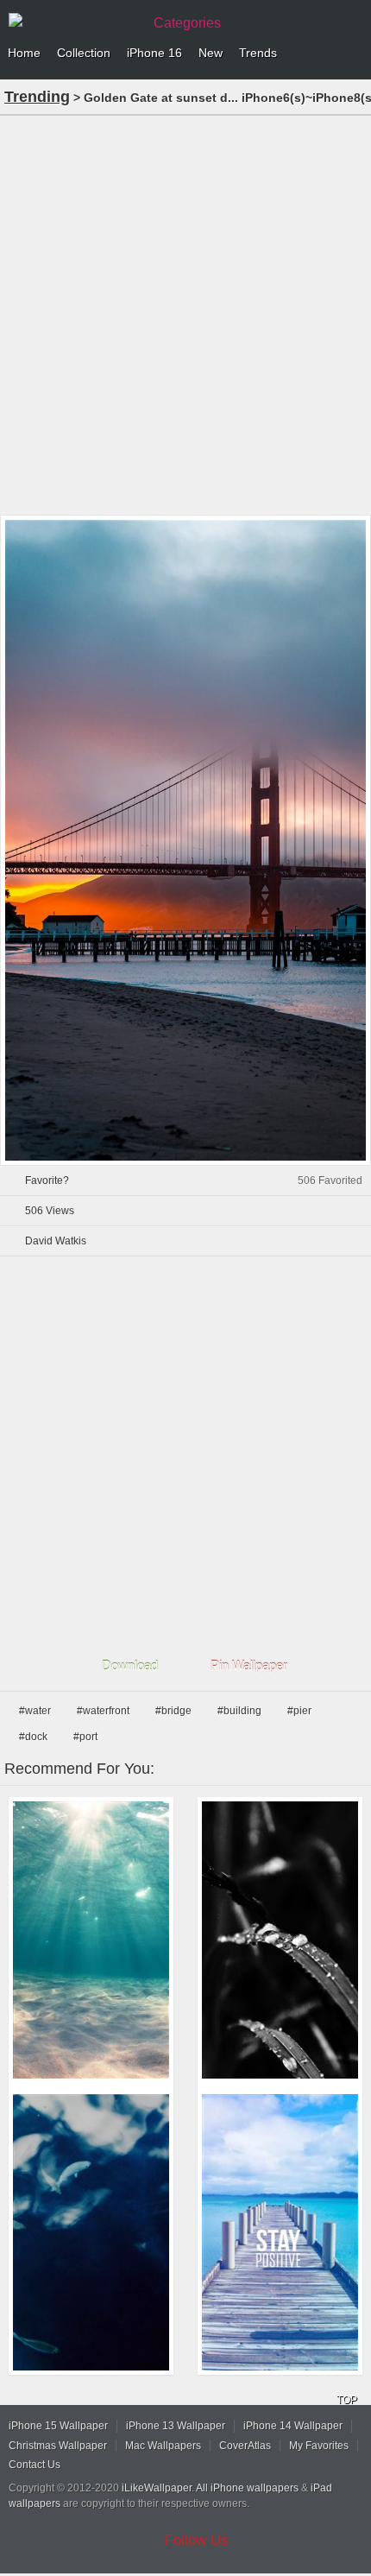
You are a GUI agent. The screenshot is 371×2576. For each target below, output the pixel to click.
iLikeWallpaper (157, 2488)
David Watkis (56, 1241)
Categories (187, 23)
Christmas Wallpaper (58, 2446)
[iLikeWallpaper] (73, 21)
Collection (84, 53)
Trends (258, 53)
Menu (354, 54)
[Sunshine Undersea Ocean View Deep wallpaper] (91, 1940)
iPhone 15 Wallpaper (58, 2426)
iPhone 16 (154, 53)
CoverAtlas (245, 2446)
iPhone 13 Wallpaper (176, 2426)
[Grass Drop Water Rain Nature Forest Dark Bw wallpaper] (280, 1940)
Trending (37, 97)
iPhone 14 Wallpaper (293, 2426)
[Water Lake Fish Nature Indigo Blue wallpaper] (91, 2233)
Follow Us (197, 2540)
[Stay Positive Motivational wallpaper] (280, 2233)
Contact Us (35, 2465)
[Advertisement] (185, 313)
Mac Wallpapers (163, 2446)
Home (24, 53)
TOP (347, 2400)
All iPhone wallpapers (247, 2488)
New (211, 53)
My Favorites (319, 2446)
